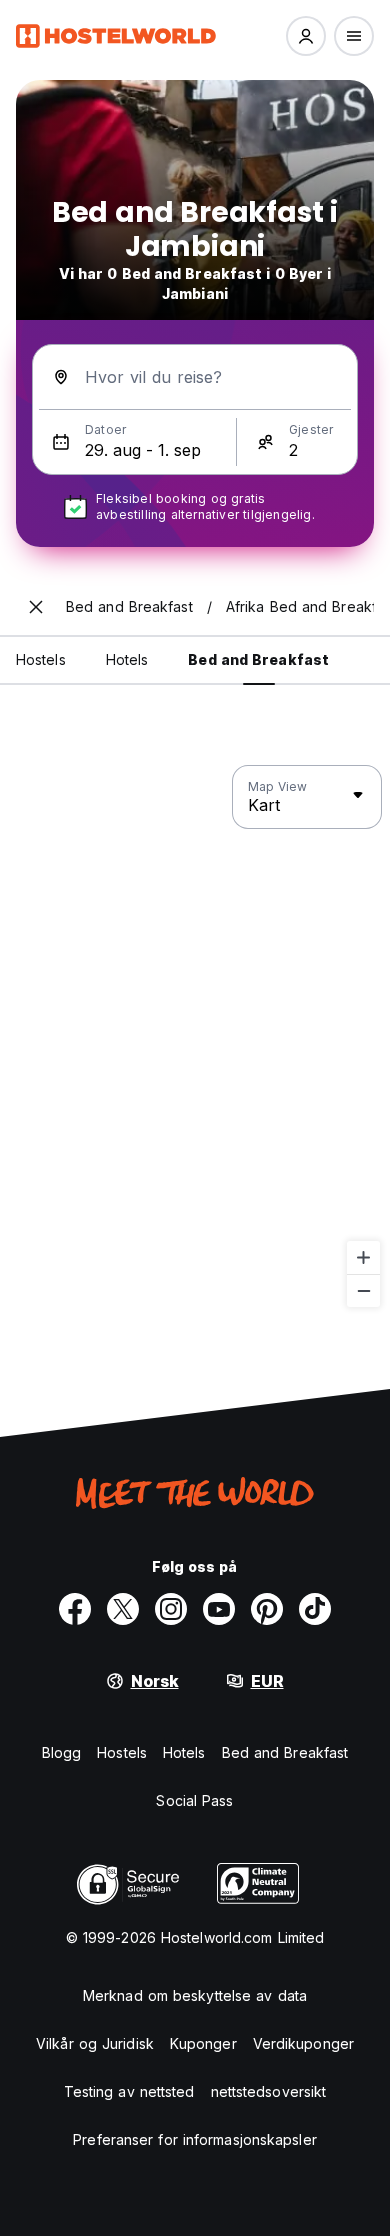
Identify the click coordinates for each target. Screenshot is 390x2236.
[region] (195, 1037)
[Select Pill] (306, 36)
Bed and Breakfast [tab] (258, 659)
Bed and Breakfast (285, 1752)
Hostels (122, 1752)
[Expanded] (36, 607)
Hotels (184, 1752)
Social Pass (194, 1800)
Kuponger (203, 2043)
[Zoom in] (363, 1257)
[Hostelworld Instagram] (171, 1609)
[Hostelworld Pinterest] (267, 1609)
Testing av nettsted (129, 2091)
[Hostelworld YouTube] (219, 1609)
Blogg (62, 1752)
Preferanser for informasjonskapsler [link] (195, 2139)
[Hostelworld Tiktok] (315, 1609)
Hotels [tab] (127, 659)
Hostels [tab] (41, 659)
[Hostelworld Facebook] (75, 1609)
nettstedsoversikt (269, 2091)
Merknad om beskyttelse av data (195, 1995)
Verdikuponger (303, 2043)
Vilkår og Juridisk (95, 2043)
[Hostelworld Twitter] (123, 1609)
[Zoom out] (363, 1290)
